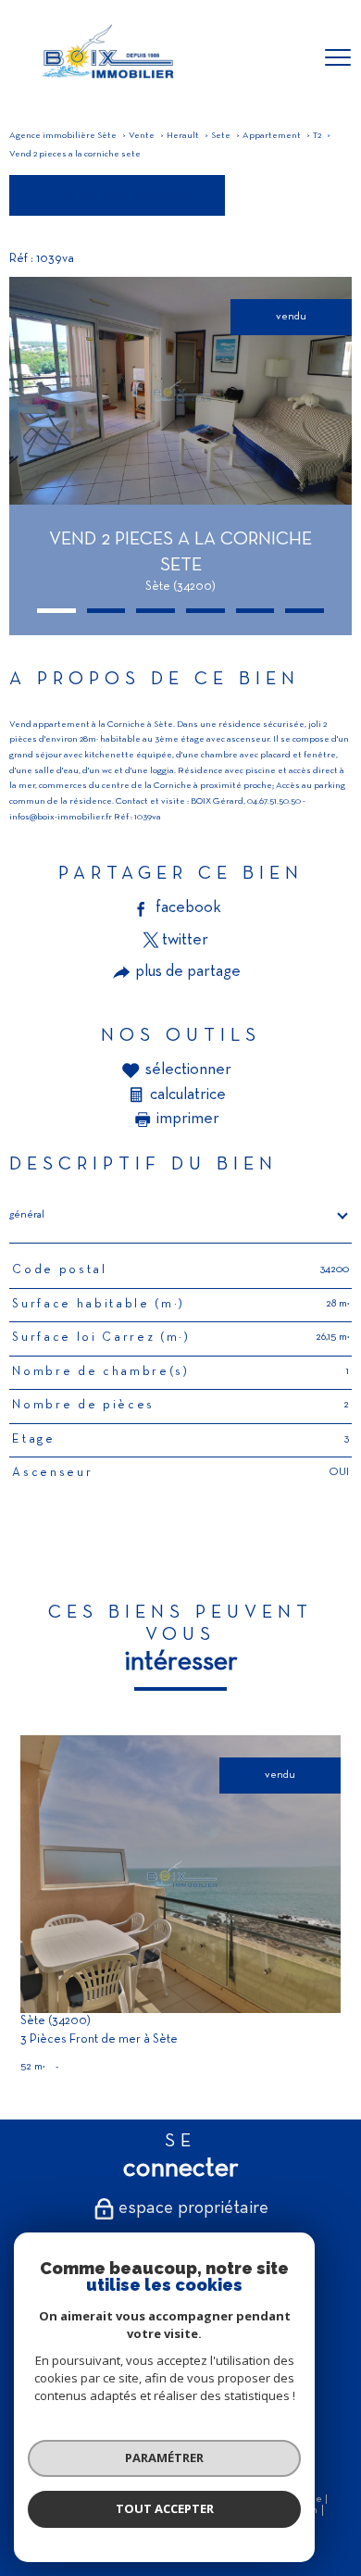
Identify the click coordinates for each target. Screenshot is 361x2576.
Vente (142, 136)
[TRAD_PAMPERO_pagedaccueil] (106, 83)
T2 (317, 136)
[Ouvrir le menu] (338, 58)
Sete (221, 136)
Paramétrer (164, 2457)
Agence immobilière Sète (63, 136)
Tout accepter (165, 2508)
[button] (56, 611)
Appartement (272, 136)
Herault (183, 136)
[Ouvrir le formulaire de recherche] (290, 59)
